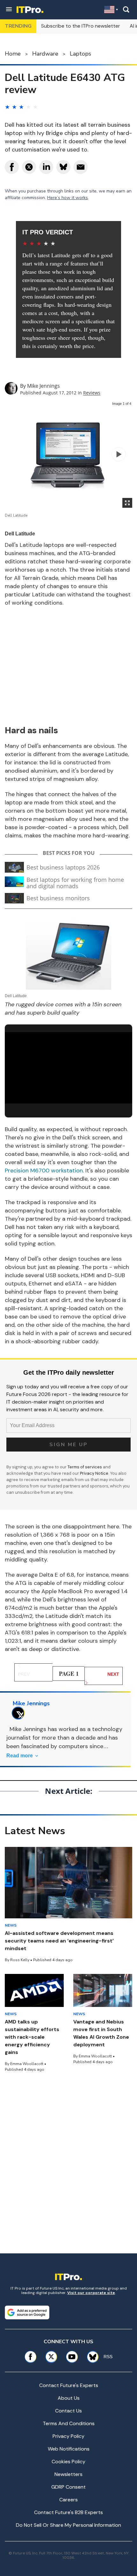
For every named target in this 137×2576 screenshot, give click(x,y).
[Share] (12, 167)
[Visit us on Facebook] (30, 2357)
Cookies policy (68, 2462)
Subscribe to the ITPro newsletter (81, 26)
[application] (68, 1068)
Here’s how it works (68, 198)
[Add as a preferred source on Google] (27, 2312)
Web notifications (69, 2449)
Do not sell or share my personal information (68, 2525)
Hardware (45, 54)
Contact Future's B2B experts (68, 2512)
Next (113, 1674)
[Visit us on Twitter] (51, 2357)
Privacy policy (68, 2436)
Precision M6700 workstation (44, 1171)
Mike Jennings (43, 386)
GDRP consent (68, 2487)
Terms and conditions (69, 2423)
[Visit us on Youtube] (72, 2357)
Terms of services (85, 1467)
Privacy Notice (94, 1473)
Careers (68, 2500)
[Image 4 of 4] (119, 454)
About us (69, 2398)
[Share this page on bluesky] (63, 167)
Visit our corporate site (91, 2293)
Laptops (80, 54)
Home (13, 54)
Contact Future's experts (69, 2385)
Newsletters (68, 2474)
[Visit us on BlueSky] (90, 2357)
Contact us (68, 2411)
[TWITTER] (20, 1713)
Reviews (92, 393)
